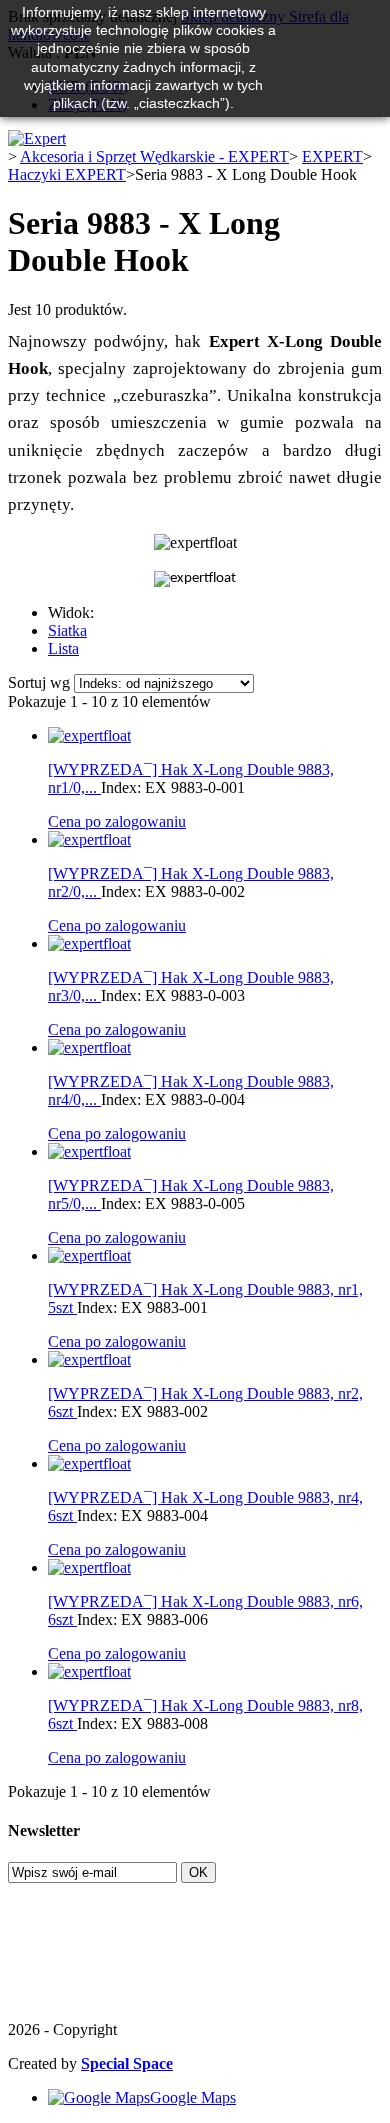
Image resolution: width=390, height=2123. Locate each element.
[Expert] (37, 138)
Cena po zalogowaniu (117, 821)
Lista (63, 648)
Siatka (67, 630)
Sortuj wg (39, 682)
